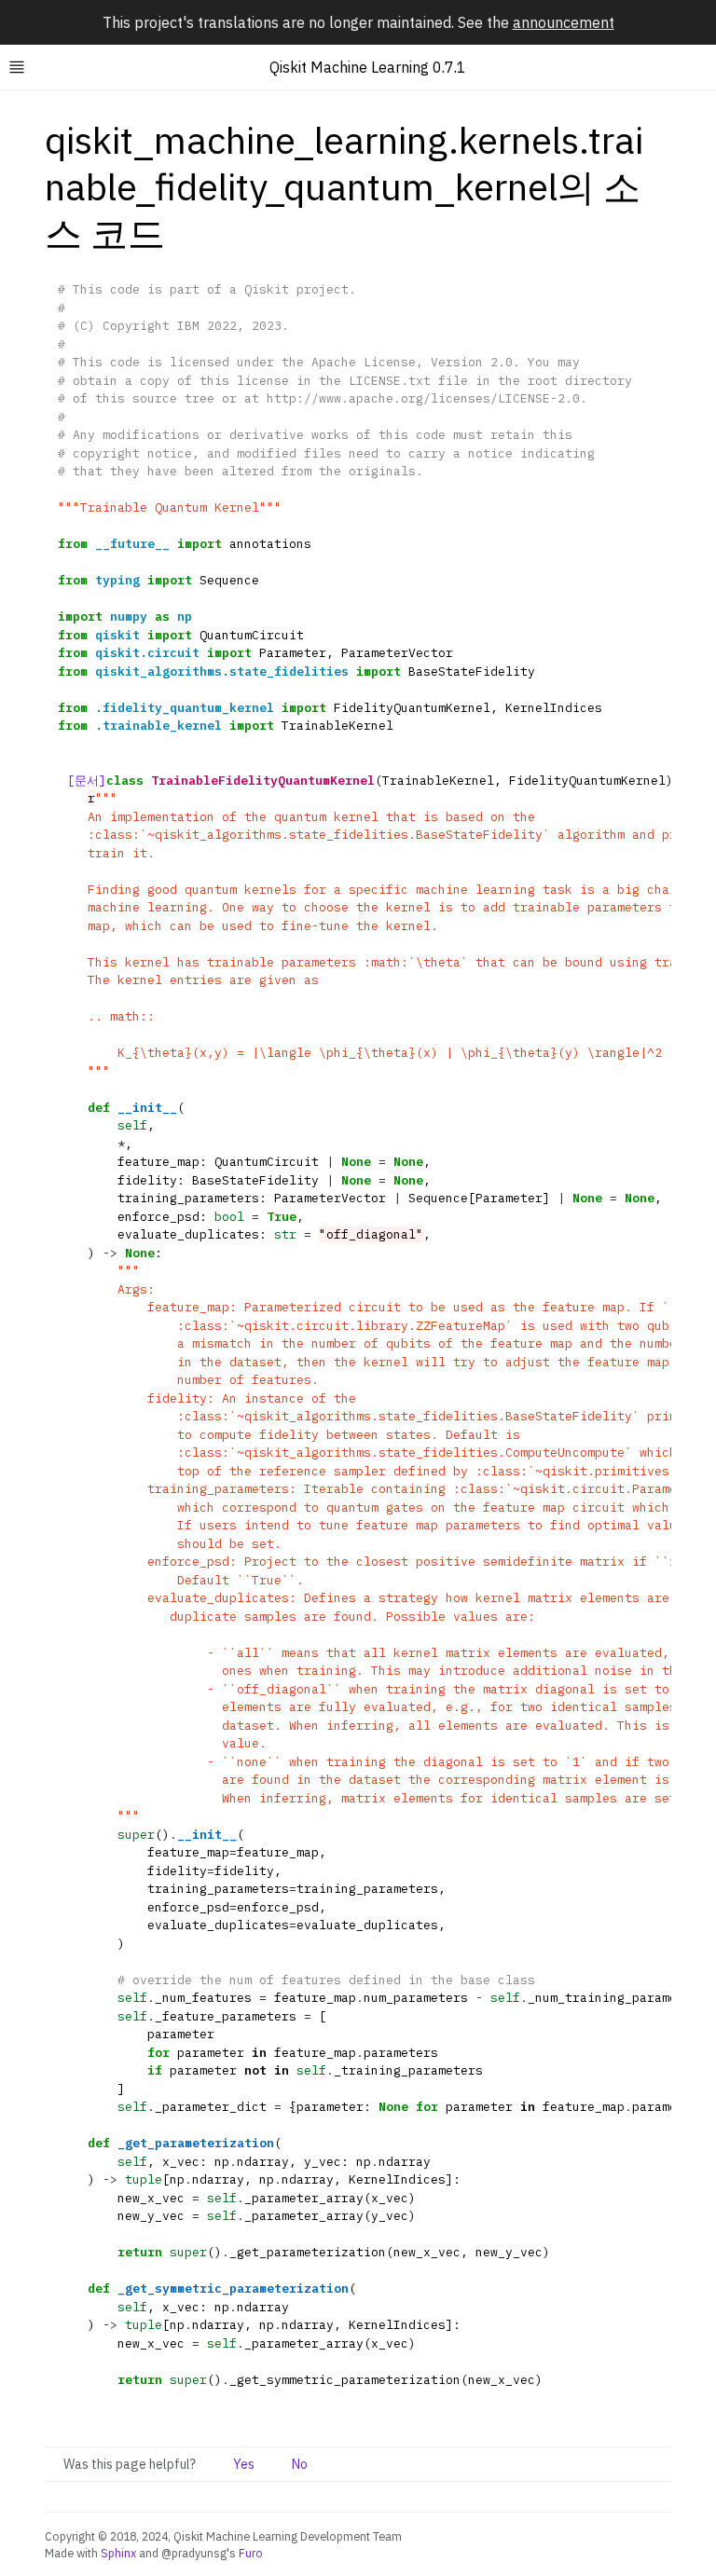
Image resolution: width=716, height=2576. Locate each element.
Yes (244, 2464)
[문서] (87, 781)
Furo (251, 2553)
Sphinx (118, 2553)
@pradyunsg (194, 2553)
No (300, 2464)
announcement (564, 22)
